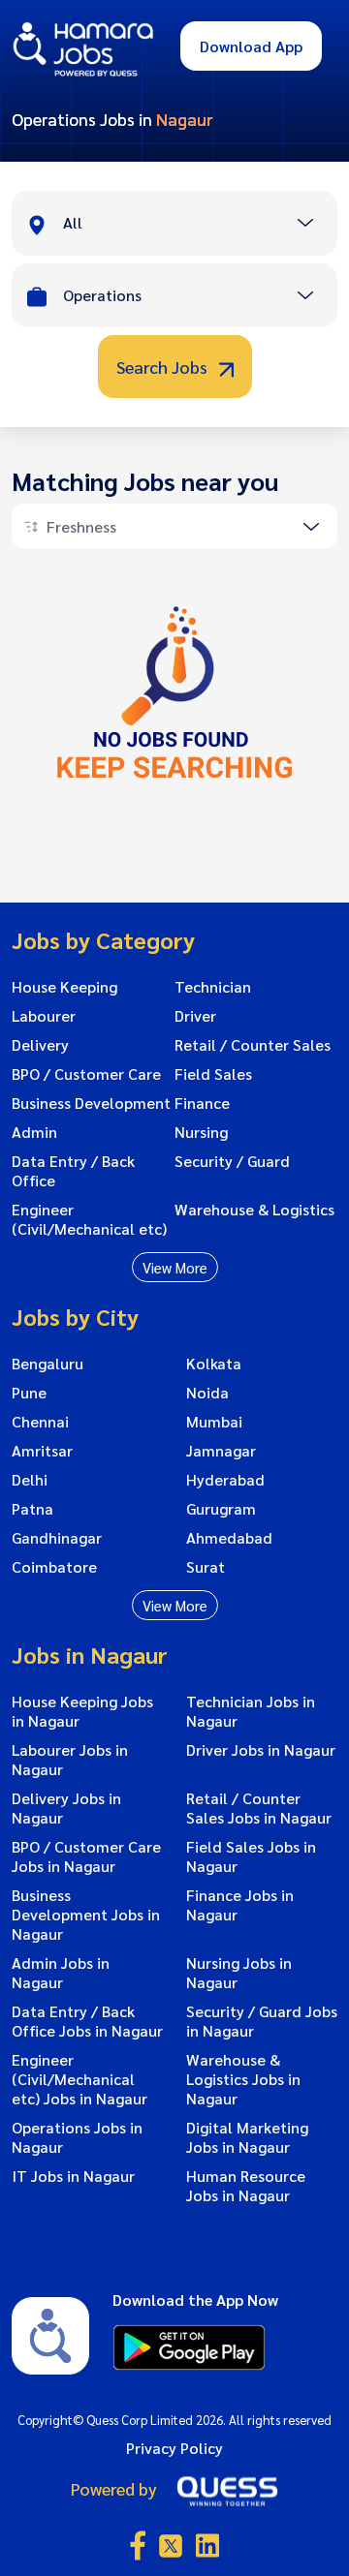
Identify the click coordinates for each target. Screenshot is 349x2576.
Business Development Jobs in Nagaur (86, 1915)
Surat (206, 1567)
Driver (195, 1016)
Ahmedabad (229, 1538)
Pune (29, 1393)
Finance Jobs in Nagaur (240, 1905)
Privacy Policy (174, 2448)
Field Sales (213, 1074)
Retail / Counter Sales (253, 1045)
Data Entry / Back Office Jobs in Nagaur (87, 2021)
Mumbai (214, 1422)
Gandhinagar (57, 1538)
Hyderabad (225, 1480)
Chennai (40, 1422)
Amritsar (42, 1451)
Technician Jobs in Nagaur (251, 1711)
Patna (32, 1509)
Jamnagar (221, 1451)
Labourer (44, 1016)
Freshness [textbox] (81, 526)
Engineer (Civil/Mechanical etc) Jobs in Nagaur (79, 2079)
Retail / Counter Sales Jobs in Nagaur (259, 1808)
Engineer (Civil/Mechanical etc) (89, 1219)
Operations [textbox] (102, 295)
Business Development (91, 1103)
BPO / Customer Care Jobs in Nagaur (86, 1856)
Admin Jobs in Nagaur (61, 1973)
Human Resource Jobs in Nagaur (246, 2186)
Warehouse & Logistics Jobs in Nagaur (243, 2079)
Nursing (201, 1132)
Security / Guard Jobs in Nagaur (262, 2021)
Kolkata (214, 1364)
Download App (251, 46)
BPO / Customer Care (86, 1074)
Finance (202, 1103)
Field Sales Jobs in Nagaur (251, 1856)
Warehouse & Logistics (254, 1210)
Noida (207, 1393)
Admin (34, 1132)
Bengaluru (48, 1364)
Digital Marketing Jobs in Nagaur (247, 2137)
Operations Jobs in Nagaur (77, 2137)
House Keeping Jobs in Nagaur (82, 1711)
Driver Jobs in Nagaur (261, 1750)
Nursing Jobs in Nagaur (239, 1973)
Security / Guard (232, 1161)
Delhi (30, 1480)
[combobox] (200, 225)
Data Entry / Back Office (73, 1171)
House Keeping (64, 987)
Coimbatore (54, 1567)
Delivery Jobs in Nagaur (66, 1808)
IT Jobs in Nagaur (73, 2176)
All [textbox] (73, 222)
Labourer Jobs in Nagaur (70, 1760)
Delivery (40, 1045)
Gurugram (221, 1509)
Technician (213, 987)
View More (175, 1267)
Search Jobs (164, 367)
